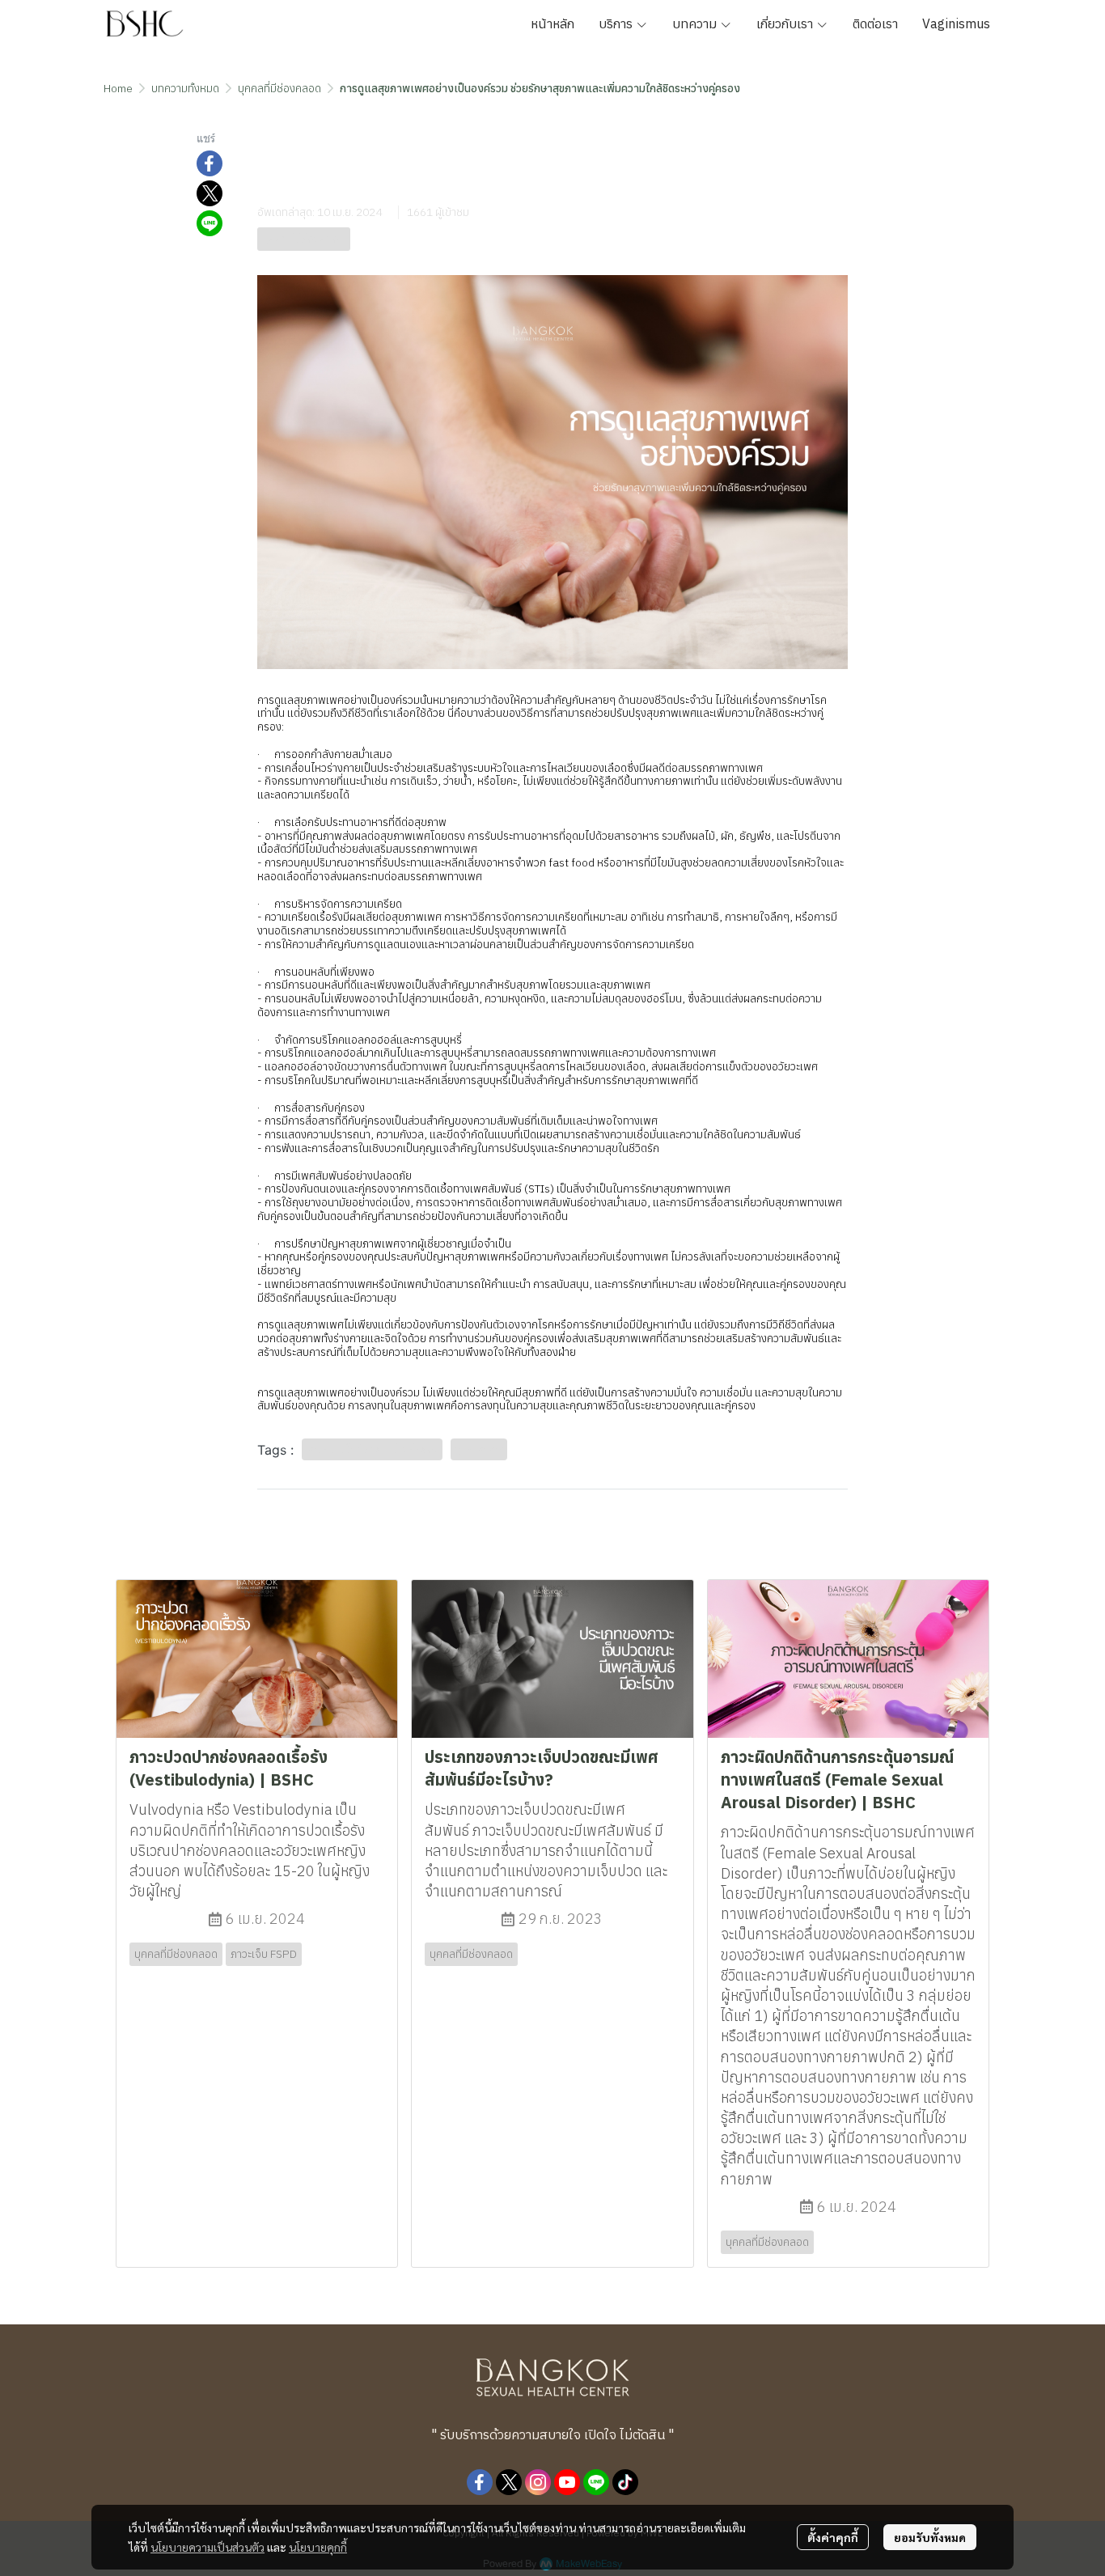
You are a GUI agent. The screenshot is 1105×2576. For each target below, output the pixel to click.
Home (118, 88)
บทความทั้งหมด (185, 88)
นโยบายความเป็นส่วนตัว (207, 2547)
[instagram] (538, 2482)
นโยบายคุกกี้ (318, 2547)
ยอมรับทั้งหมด (930, 2537)
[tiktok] (625, 2482)
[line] (596, 2482)
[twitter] (509, 2482)
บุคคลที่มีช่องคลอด (279, 88)
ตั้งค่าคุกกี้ (833, 2537)
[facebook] (480, 2482)
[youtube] (567, 2482)
